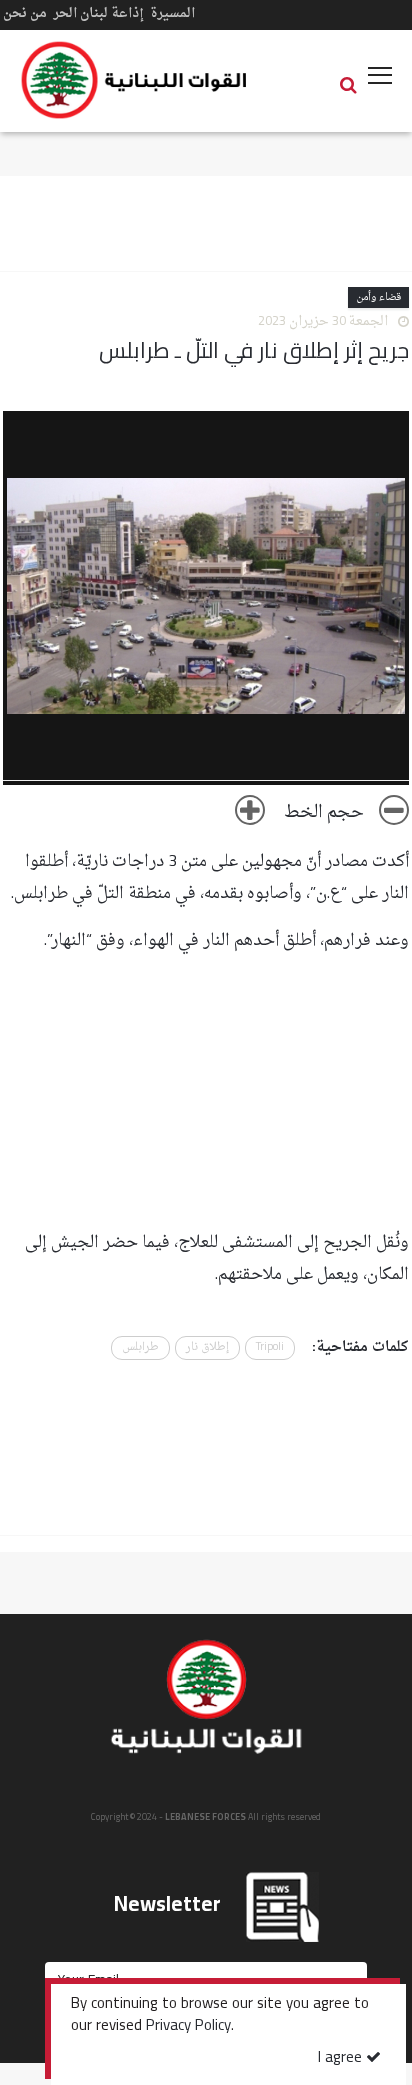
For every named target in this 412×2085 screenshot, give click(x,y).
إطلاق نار (207, 1347)
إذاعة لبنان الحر (98, 13)
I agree (342, 2058)
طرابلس (140, 1347)
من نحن (25, 13)
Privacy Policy (188, 2027)
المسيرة (172, 13)
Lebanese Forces (135, 80)
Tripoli (270, 1347)
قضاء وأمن (378, 297)
